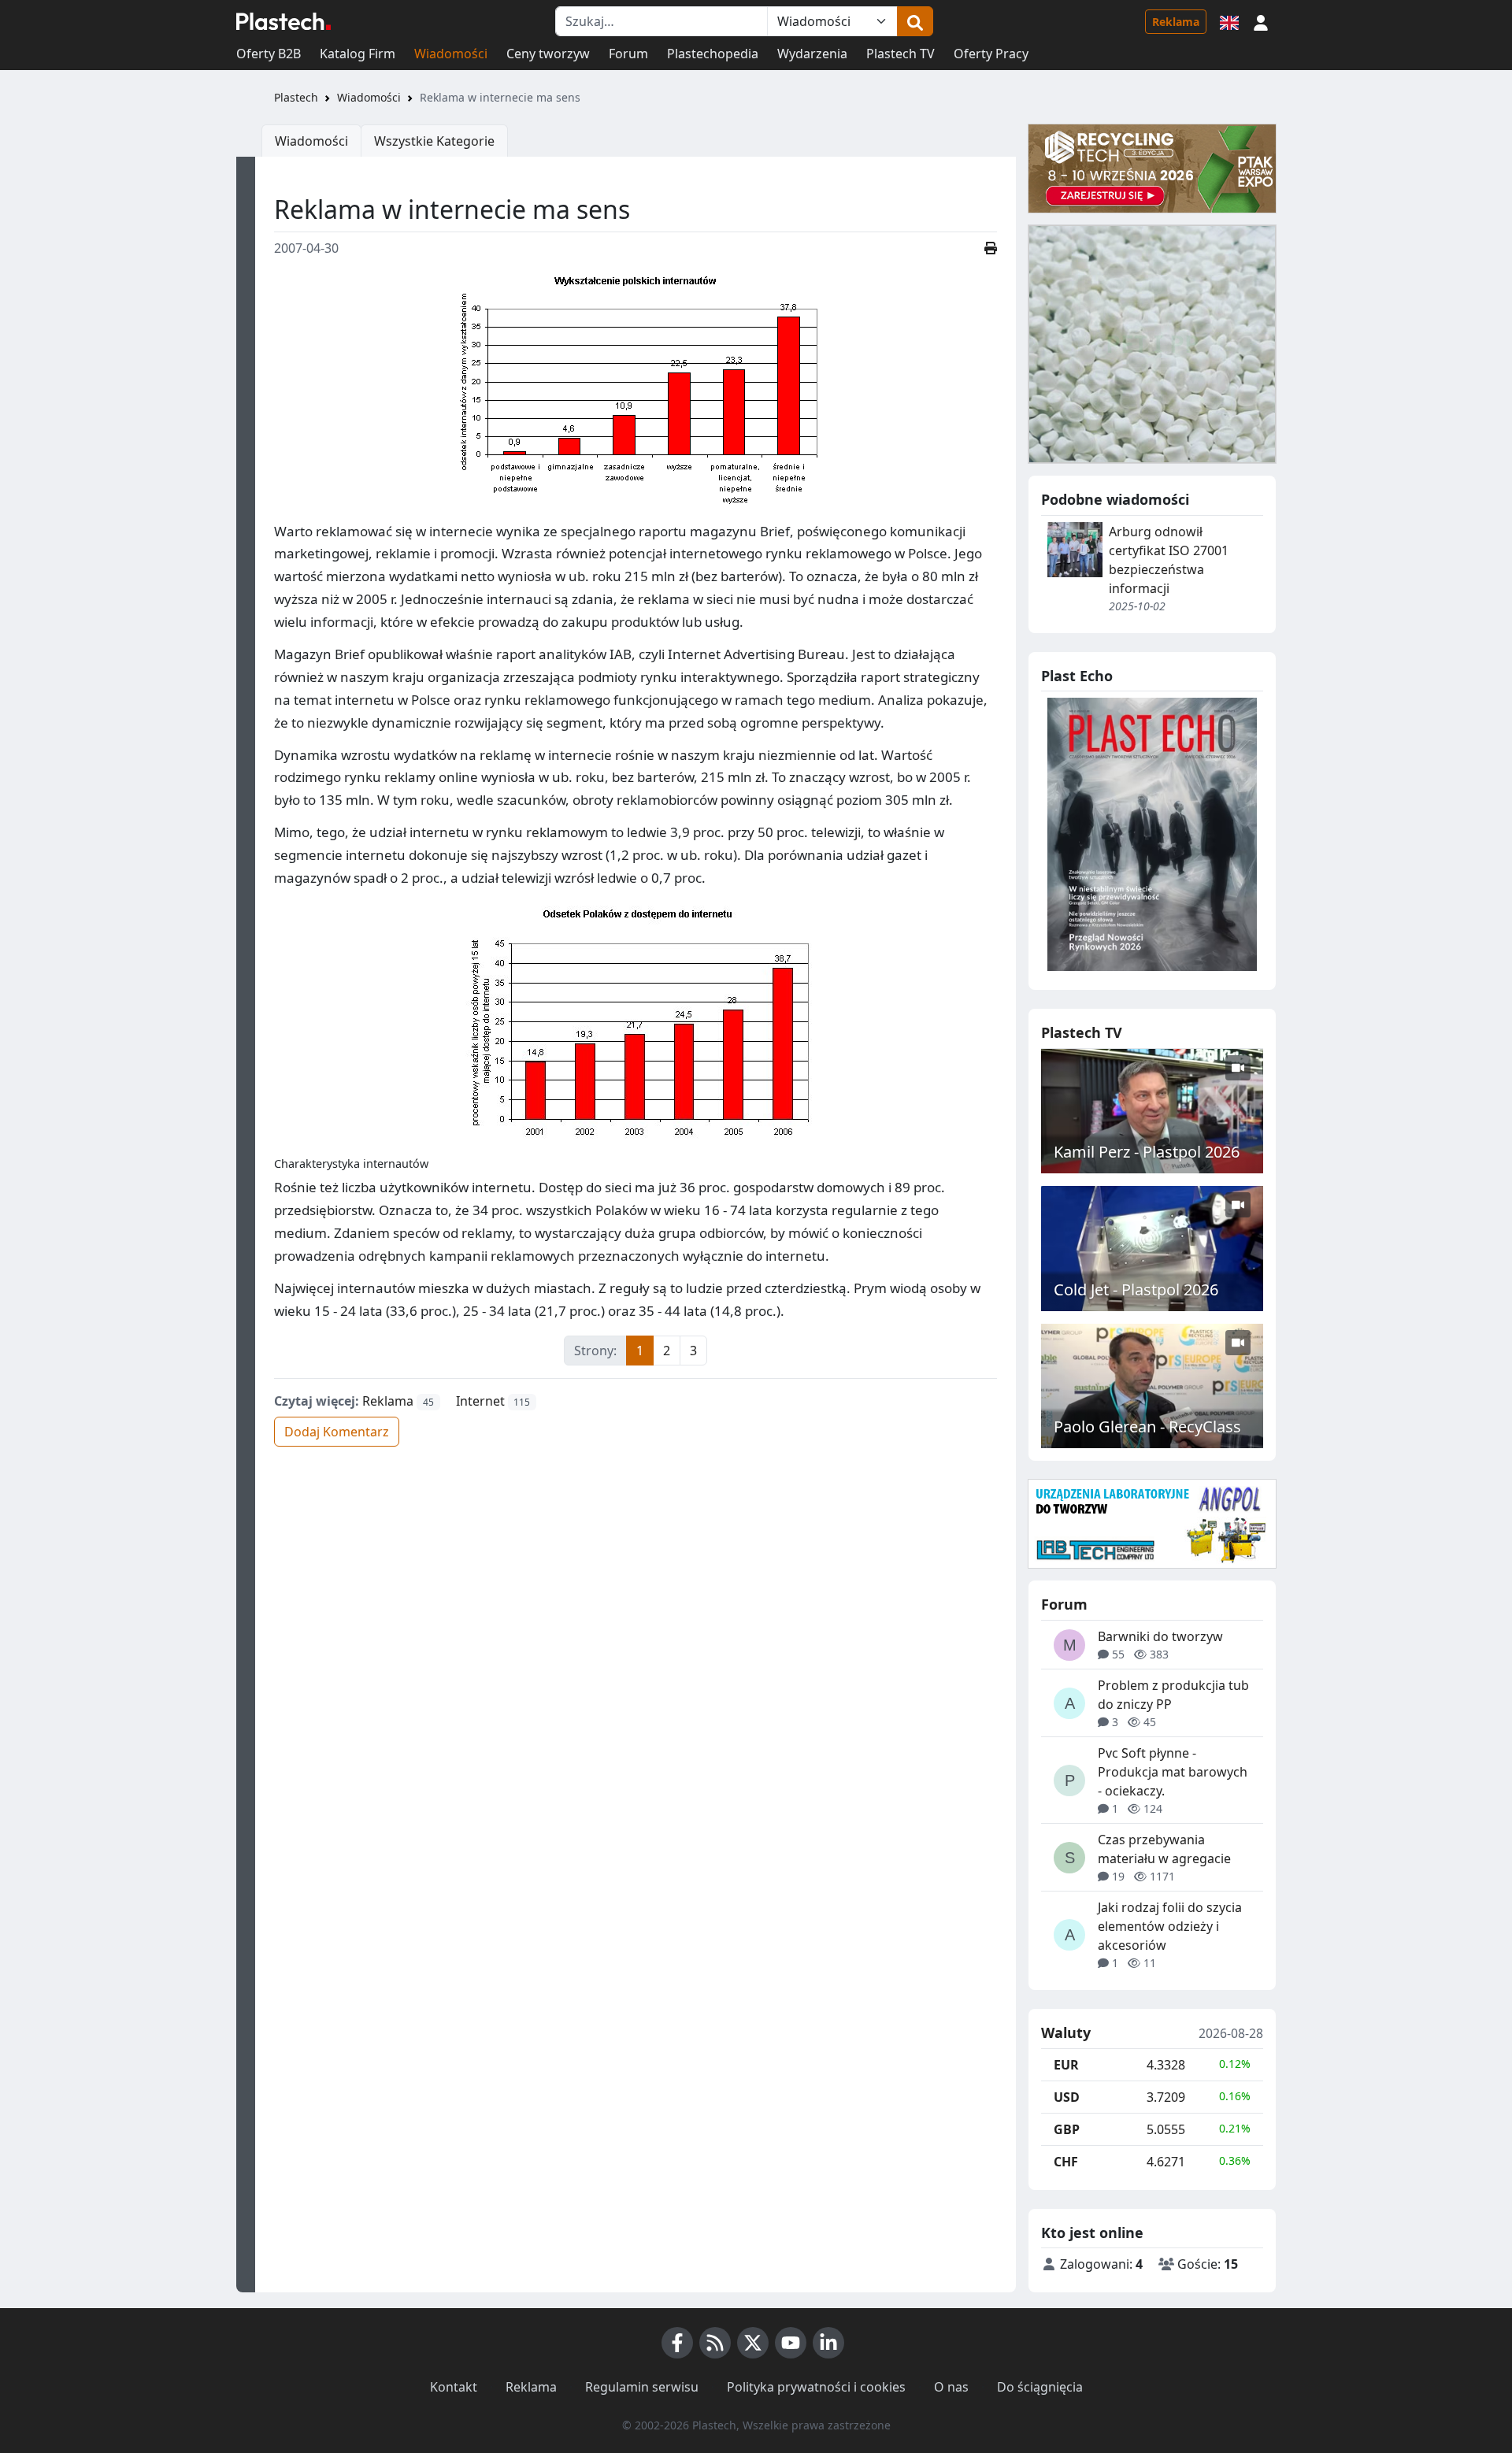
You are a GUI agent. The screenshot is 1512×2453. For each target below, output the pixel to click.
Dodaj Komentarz (337, 1432)
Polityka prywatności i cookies (816, 2387)
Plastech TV (901, 54)
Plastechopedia (713, 54)
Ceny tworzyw (548, 54)
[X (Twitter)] (753, 2343)
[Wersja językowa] (1229, 21)
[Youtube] (791, 2343)
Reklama (1176, 22)
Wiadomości (451, 54)
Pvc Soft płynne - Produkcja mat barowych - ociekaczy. (1173, 1772)
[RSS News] (715, 2343)
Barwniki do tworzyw (1160, 1636)
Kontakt (454, 2387)
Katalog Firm (358, 54)
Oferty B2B (269, 54)
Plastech (296, 97)
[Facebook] (677, 2343)
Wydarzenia (812, 54)
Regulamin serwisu (642, 2387)
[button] (1261, 21)
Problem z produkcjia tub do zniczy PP (1173, 1695)
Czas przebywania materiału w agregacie (1164, 1849)
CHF (1066, 2162)
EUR (1066, 2065)
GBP (1067, 2129)
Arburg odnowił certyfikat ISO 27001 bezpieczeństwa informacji (1169, 560)
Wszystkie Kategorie (434, 141)
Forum (628, 54)
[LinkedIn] (828, 2343)
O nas (951, 2387)
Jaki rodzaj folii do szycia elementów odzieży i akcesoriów (1170, 1926)
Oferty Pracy (991, 54)
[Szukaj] (915, 21)
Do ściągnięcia (1040, 2387)
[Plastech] (283, 21)
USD (1067, 2097)
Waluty (1066, 2033)
